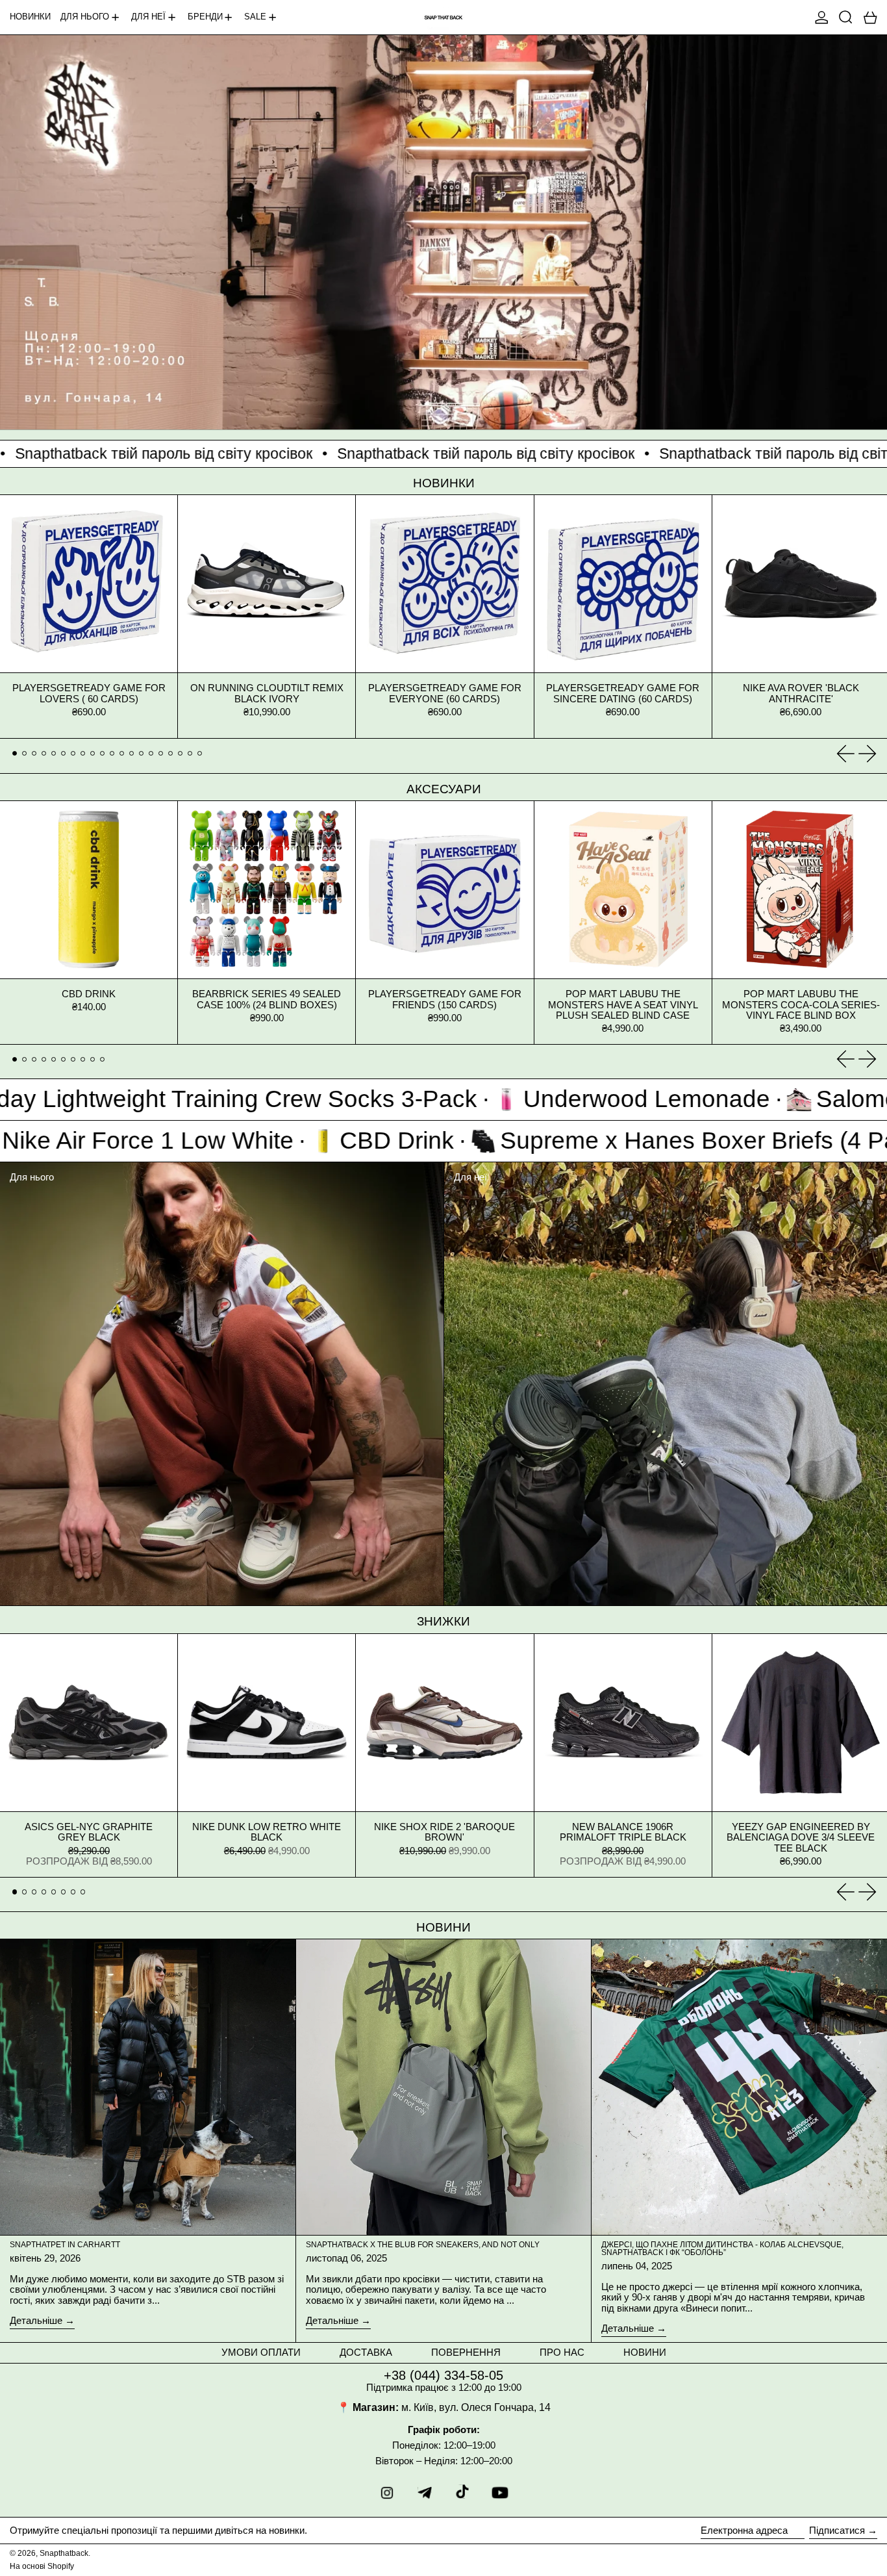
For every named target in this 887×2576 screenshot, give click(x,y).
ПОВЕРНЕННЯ (466, 2352)
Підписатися (837, 2530)
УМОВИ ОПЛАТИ (261, 2352)
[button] (846, 17)
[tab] (15, 754)
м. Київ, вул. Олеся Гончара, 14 (476, 2407)
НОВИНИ (645, 2352)
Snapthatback (64, 2553)
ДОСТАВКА (366, 2352)
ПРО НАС (562, 2352)
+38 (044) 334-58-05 (443, 2375)
